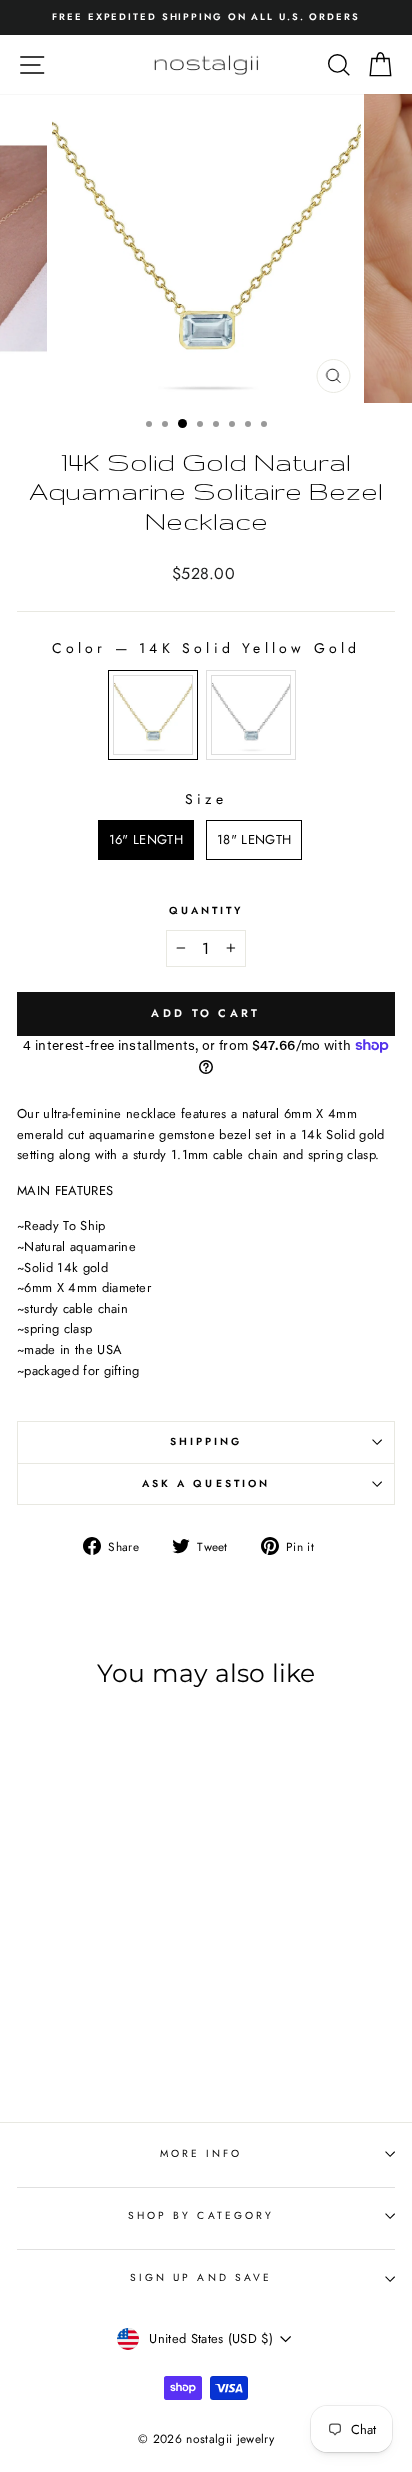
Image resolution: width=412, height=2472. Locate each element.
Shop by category (201, 2215)
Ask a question (206, 1483)
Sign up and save (201, 2277)
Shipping (206, 1441)
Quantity (206, 910)
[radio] (153, 715)
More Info (201, 2153)
